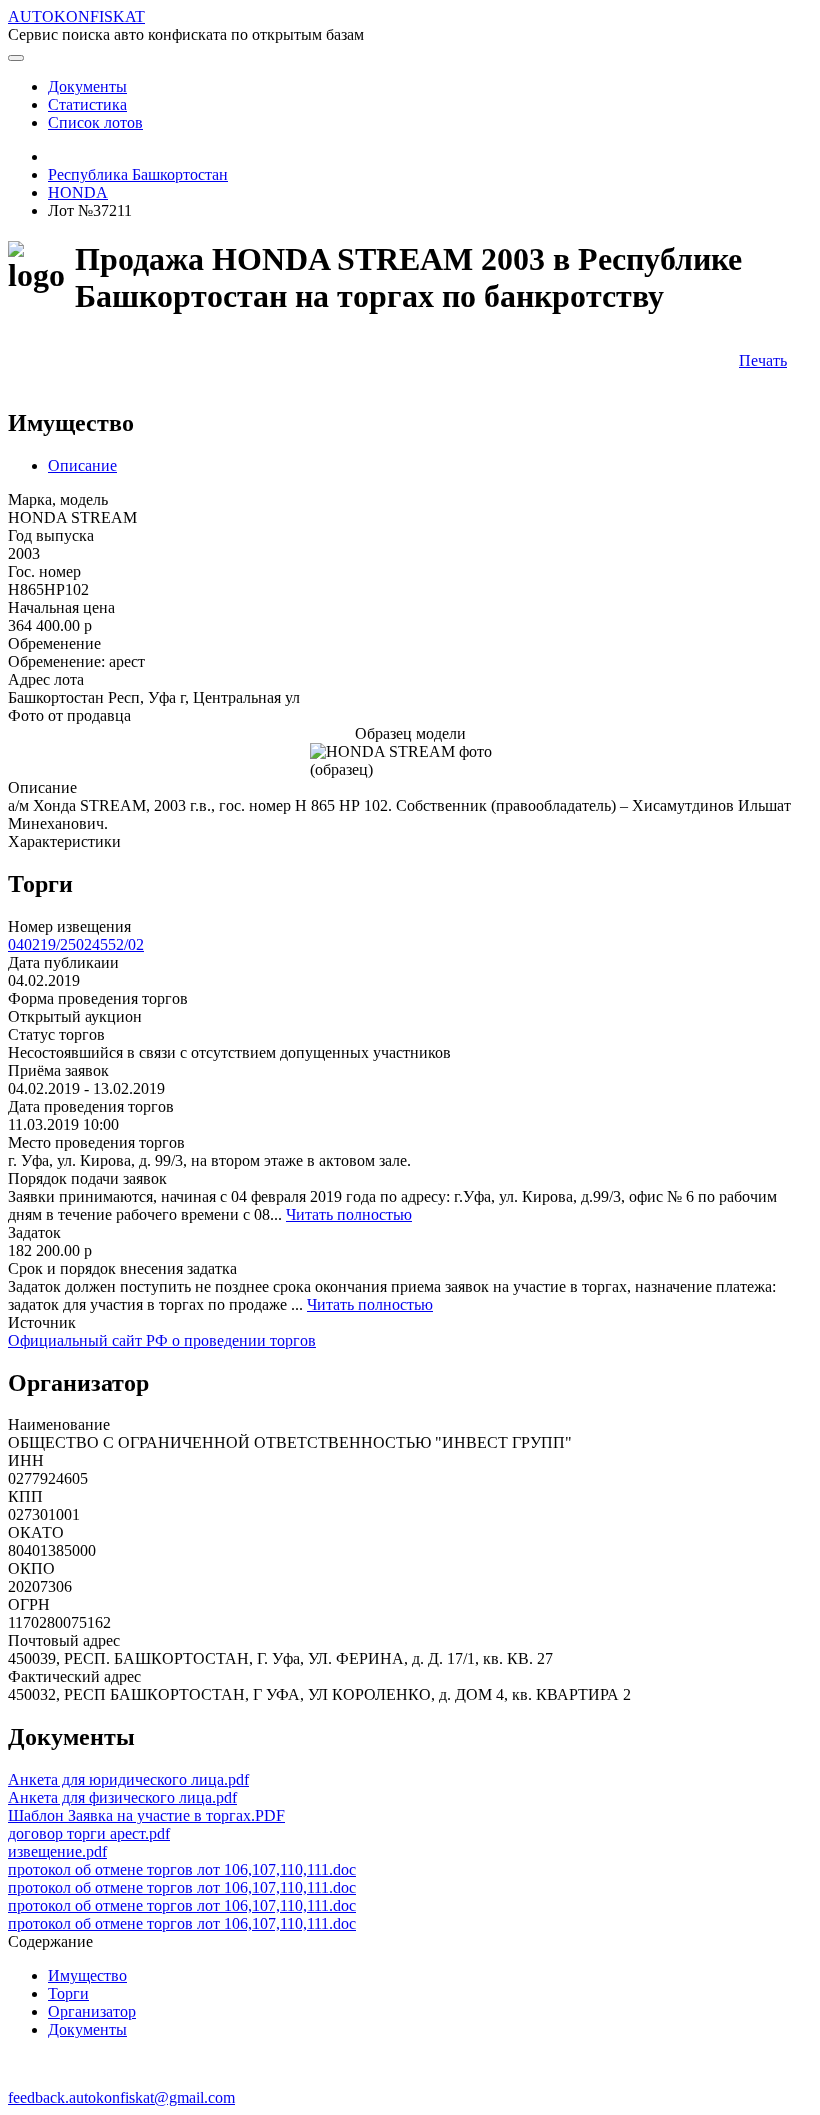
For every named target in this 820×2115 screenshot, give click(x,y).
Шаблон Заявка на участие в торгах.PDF (146, 1815)
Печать (763, 360)
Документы (87, 2029)
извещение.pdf (57, 1851)
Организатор (92, 2011)
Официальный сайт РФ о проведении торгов (162, 1340)
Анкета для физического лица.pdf (122, 1797)
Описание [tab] (82, 465)
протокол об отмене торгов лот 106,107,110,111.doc (182, 1869)
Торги (68, 1993)
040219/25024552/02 (76, 944)
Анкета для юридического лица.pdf (128, 1779)
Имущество (87, 1975)
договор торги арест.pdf (89, 1833)
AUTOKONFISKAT (76, 16)
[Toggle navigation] (16, 58)
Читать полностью (349, 1214)
